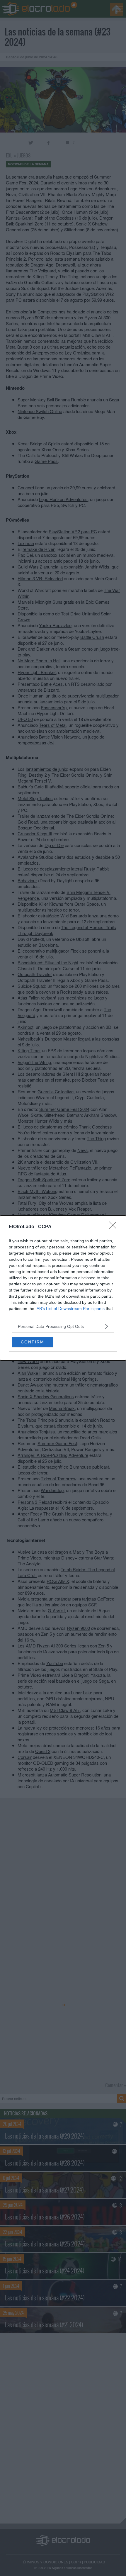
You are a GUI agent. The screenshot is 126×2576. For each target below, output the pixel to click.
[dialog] (63, 1288)
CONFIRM (33, 1342)
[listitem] (63, 1326)
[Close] (115, 1227)
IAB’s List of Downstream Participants (70, 1309)
